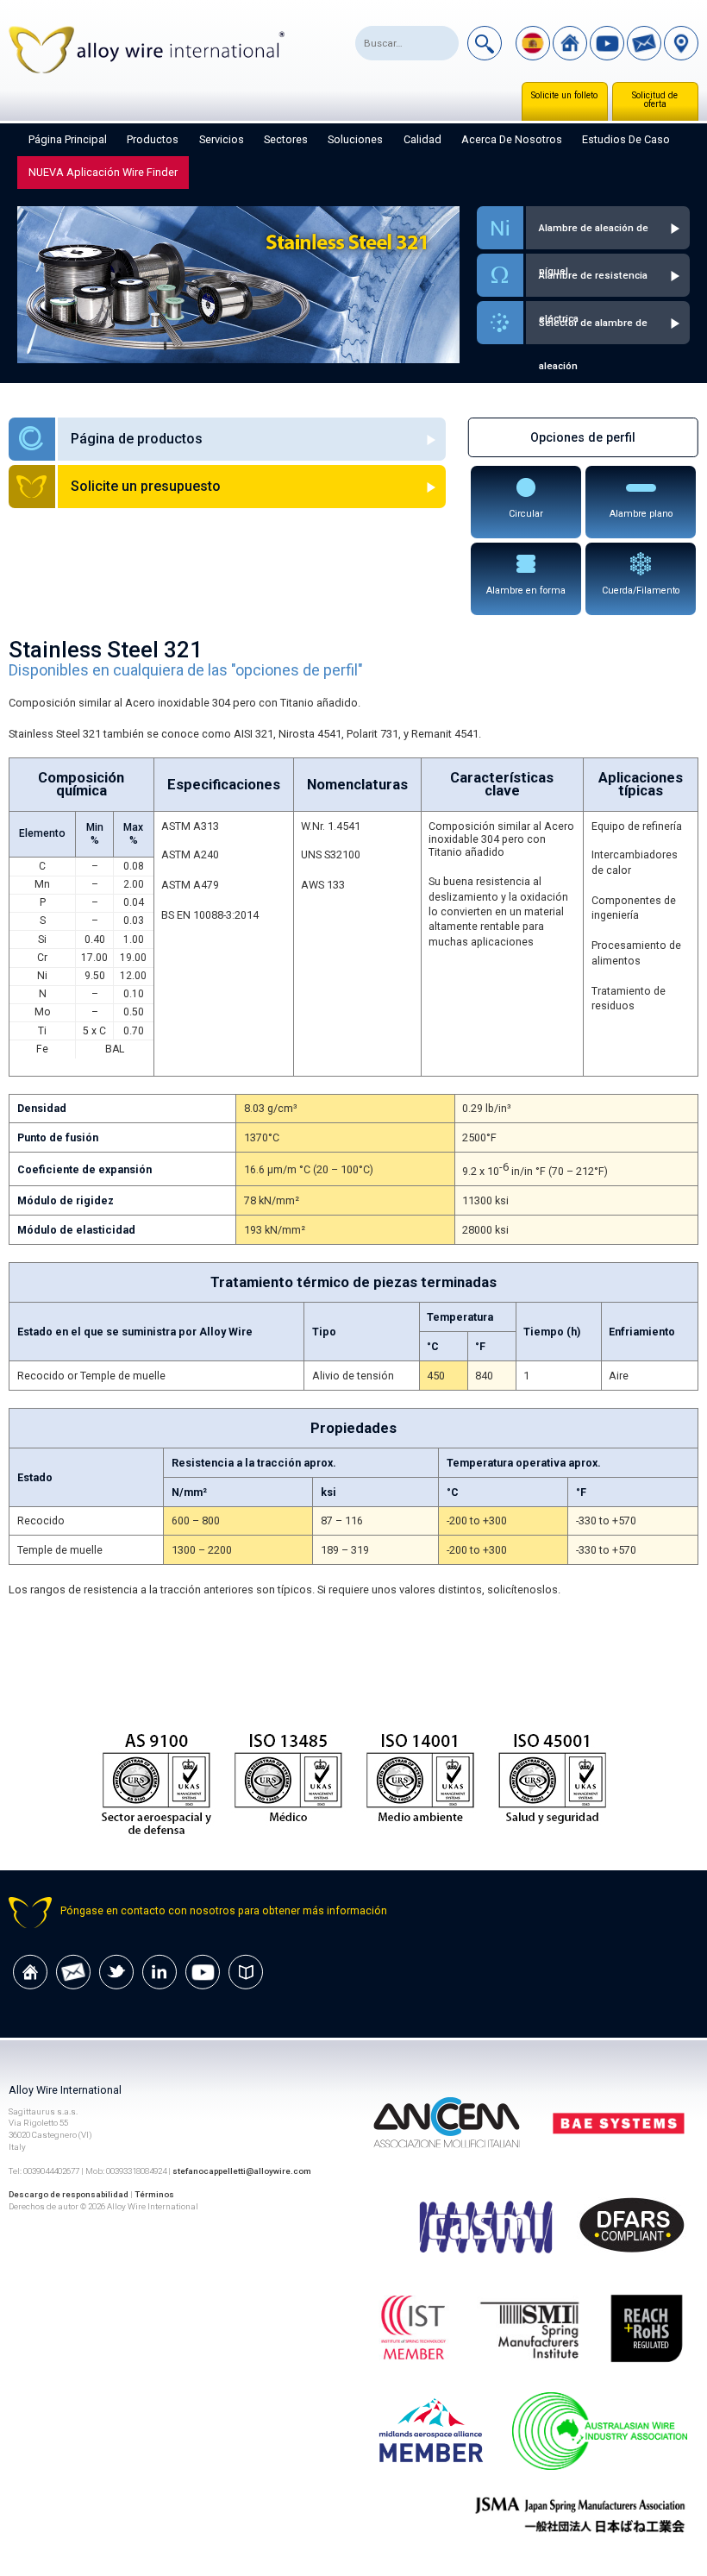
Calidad (422, 139)
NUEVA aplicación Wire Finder (103, 172)
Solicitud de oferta (655, 100)
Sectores (286, 139)
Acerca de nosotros (512, 139)
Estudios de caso (626, 139)
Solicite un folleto (564, 95)
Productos (153, 139)
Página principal (68, 139)
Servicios (222, 139)
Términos (154, 2194)
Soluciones (355, 139)
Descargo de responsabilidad (69, 2194)
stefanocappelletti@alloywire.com (242, 2171)
